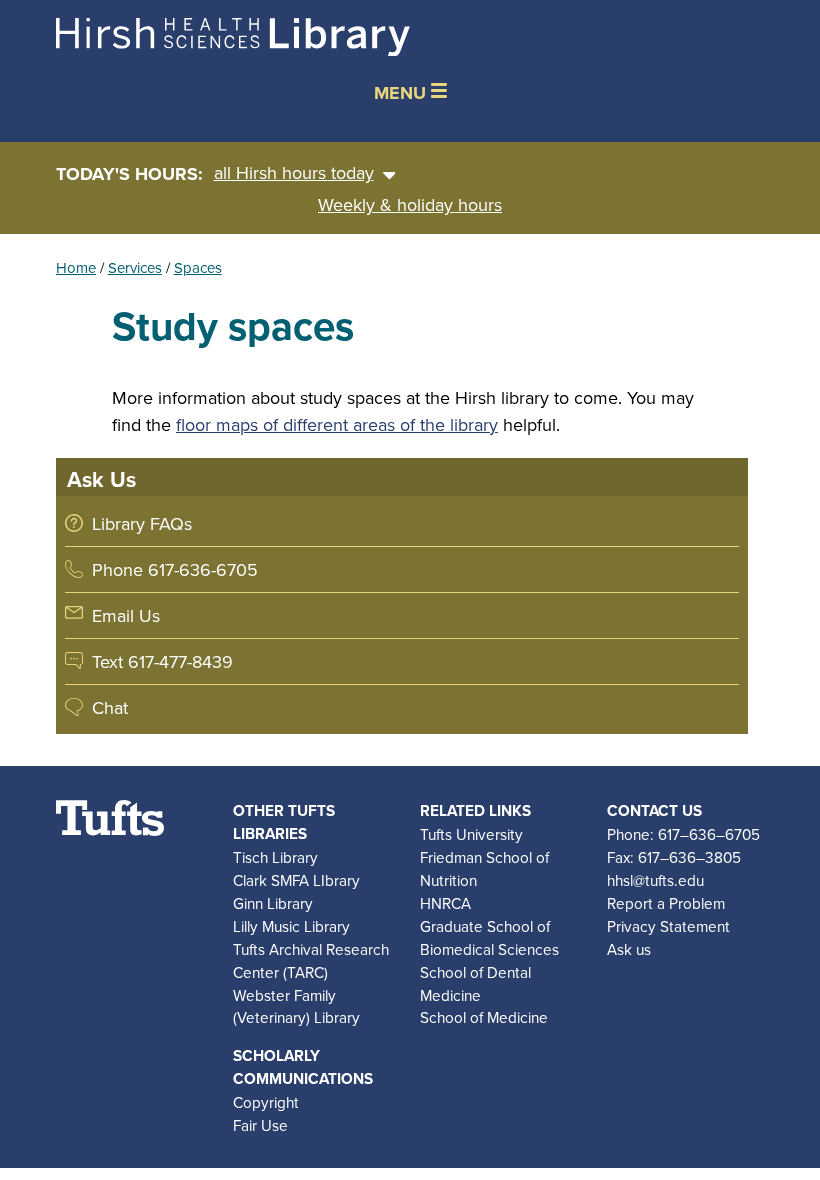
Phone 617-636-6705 (175, 569)
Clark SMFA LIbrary (296, 880)
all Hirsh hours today (294, 172)
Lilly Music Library (291, 926)
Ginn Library (273, 903)
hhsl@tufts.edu (655, 880)
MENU (402, 93)
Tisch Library (275, 857)
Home (76, 267)
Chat (110, 707)
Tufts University (471, 834)
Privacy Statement (668, 926)
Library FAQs (142, 523)
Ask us (629, 949)
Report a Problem (666, 903)
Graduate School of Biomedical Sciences (489, 937)
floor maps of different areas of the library (337, 424)
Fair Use (260, 1125)
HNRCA (445, 903)
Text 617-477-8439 (162, 661)
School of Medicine (484, 1017)
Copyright (266, 1102)
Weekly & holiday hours (410, 204)
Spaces (198, 267)
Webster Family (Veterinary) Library (296, 1006)
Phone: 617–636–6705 (683, 834)
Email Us (126, 615)
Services (135, 267)
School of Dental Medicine (475, 983)
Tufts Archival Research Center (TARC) (311, 960)
